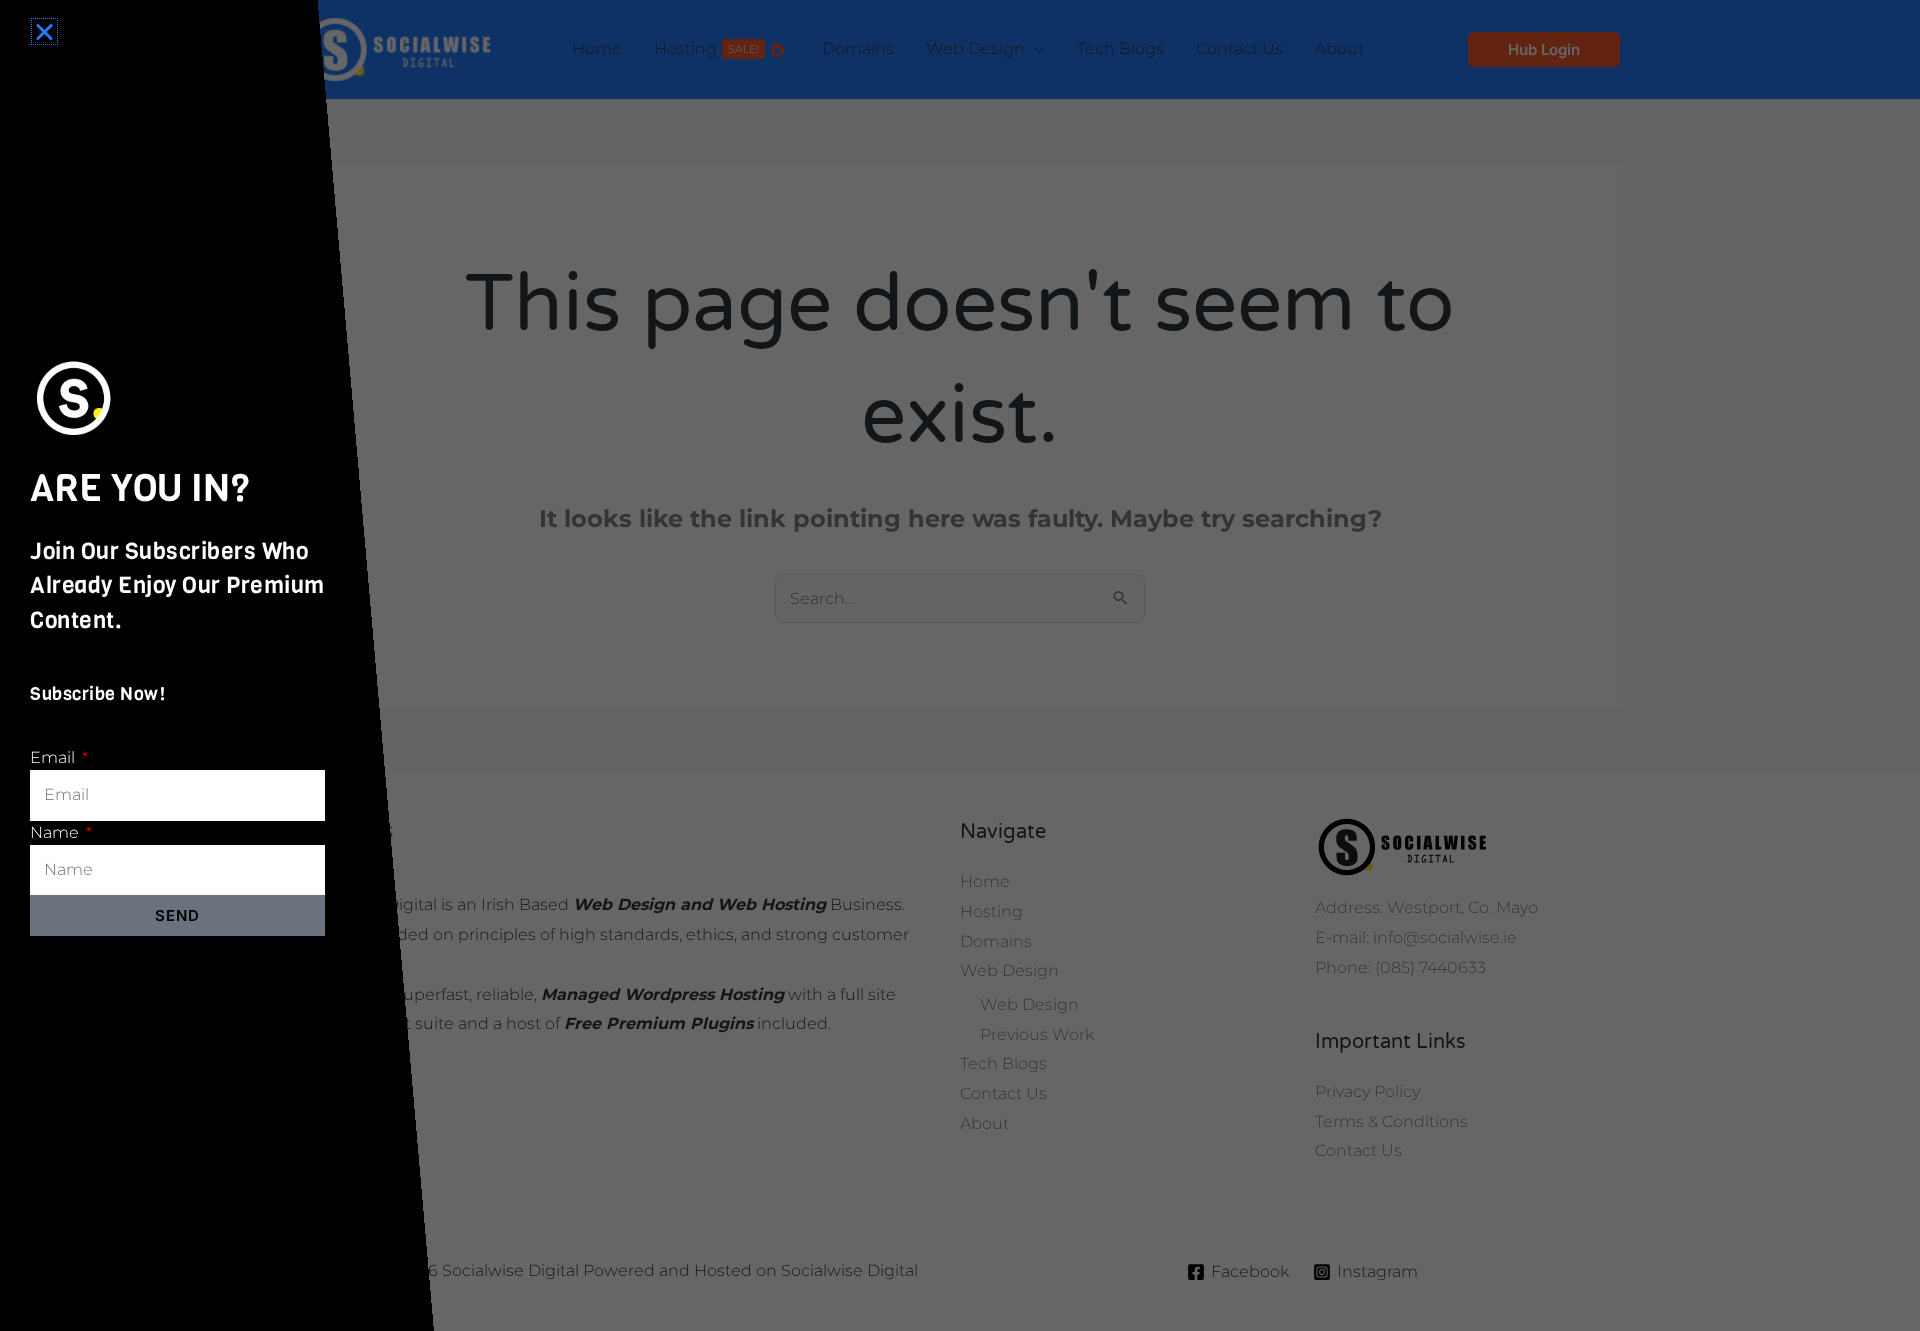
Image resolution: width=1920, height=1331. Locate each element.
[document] (960, 665)
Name (56, 832)
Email (54, 757)
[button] (44, 31)
